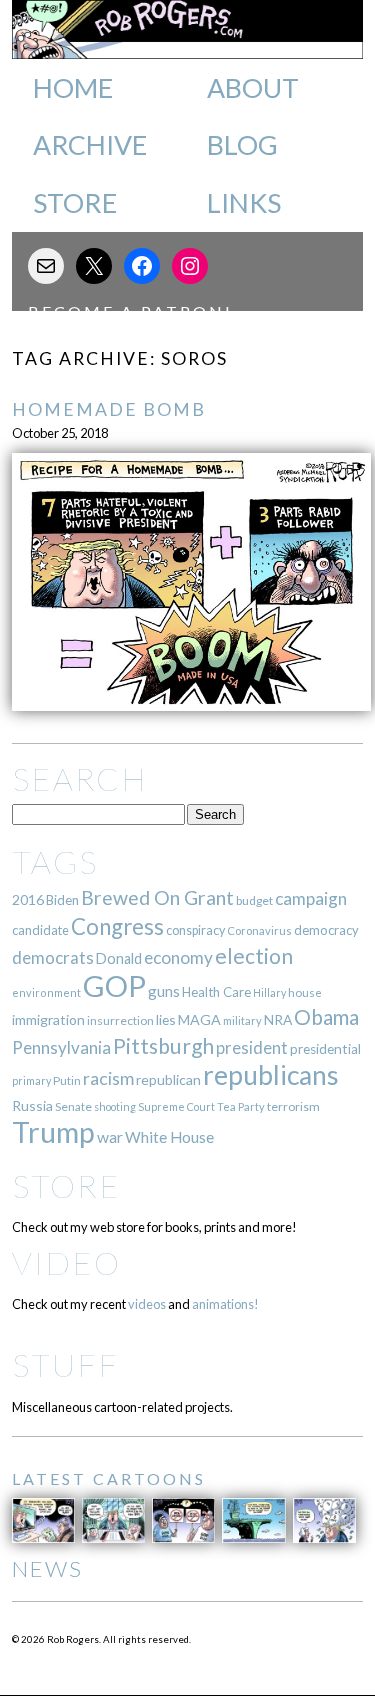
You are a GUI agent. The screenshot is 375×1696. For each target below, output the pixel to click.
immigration (48, 1019)
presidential (325, 1049)
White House (169, 1137)
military (242, 1020)
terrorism (293, 1106)
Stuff (65, 1364)
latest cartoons (109, 1478)
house (305, 992)
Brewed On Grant (157, 897)
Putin (67, 1080)
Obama (326, 1017)
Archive (90, 145)
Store (75, 203)
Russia (32, 1105)
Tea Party (241, 1106)
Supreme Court (176, 1106)
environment (46, 992)
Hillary (269, 992)
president (252, 1048)
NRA (278, 1019)
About (253, 88)
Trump (53, 1132)
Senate (73, 1106)
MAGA (199, 1019)
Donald (119, 958)
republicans (271, 1075)
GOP (114, 985)
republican (168, 1079)
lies (166, 1019)
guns (164, 991)
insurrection (120, 1020)
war (110, 1136)
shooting (115, 1106)
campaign (311, 898)
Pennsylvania (61, 1047)
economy (178, 957)
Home (73, 88)
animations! (225, 1304)
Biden (62, 900)
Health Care (216, 992)
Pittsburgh (163, 1046)
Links (244, 203)
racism (108, 1078)
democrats (53, 957)
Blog (242, 145)
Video (66, 1262)
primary (31, 1080)
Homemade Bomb (109, 409)
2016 (28, 899)
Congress (117, 926)
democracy (326, 930)
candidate (40, 930)
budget (254, 900)
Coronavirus (259, 930)
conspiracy (195, 930)
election (254, 955)
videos (147, 1304)
